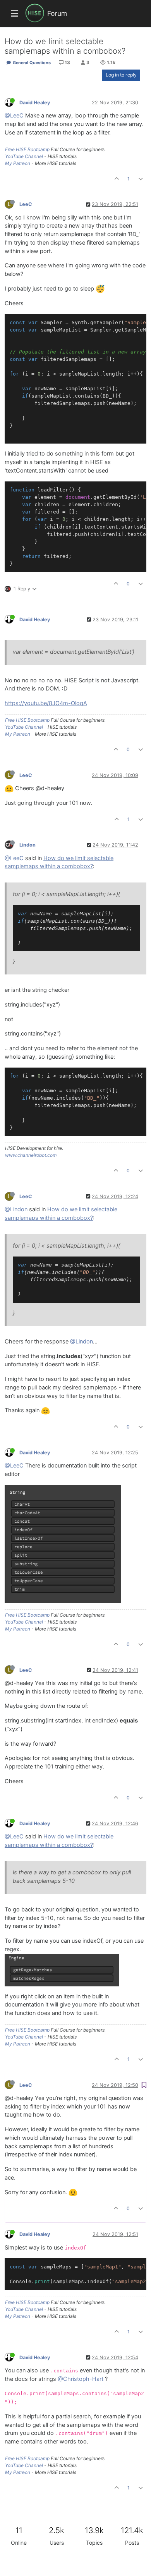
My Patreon (18, 163)
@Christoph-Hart (81, 2379)
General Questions (31, 63)
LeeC (26, 204)
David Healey (35, 103)
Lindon (27, 845)
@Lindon (16, 1209)
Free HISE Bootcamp (27, 149)
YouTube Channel (24, 156)
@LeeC (14, 116)
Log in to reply (121, 75)
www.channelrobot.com (31, 1155)
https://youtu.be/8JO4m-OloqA (46, 703)
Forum (57, 13)
